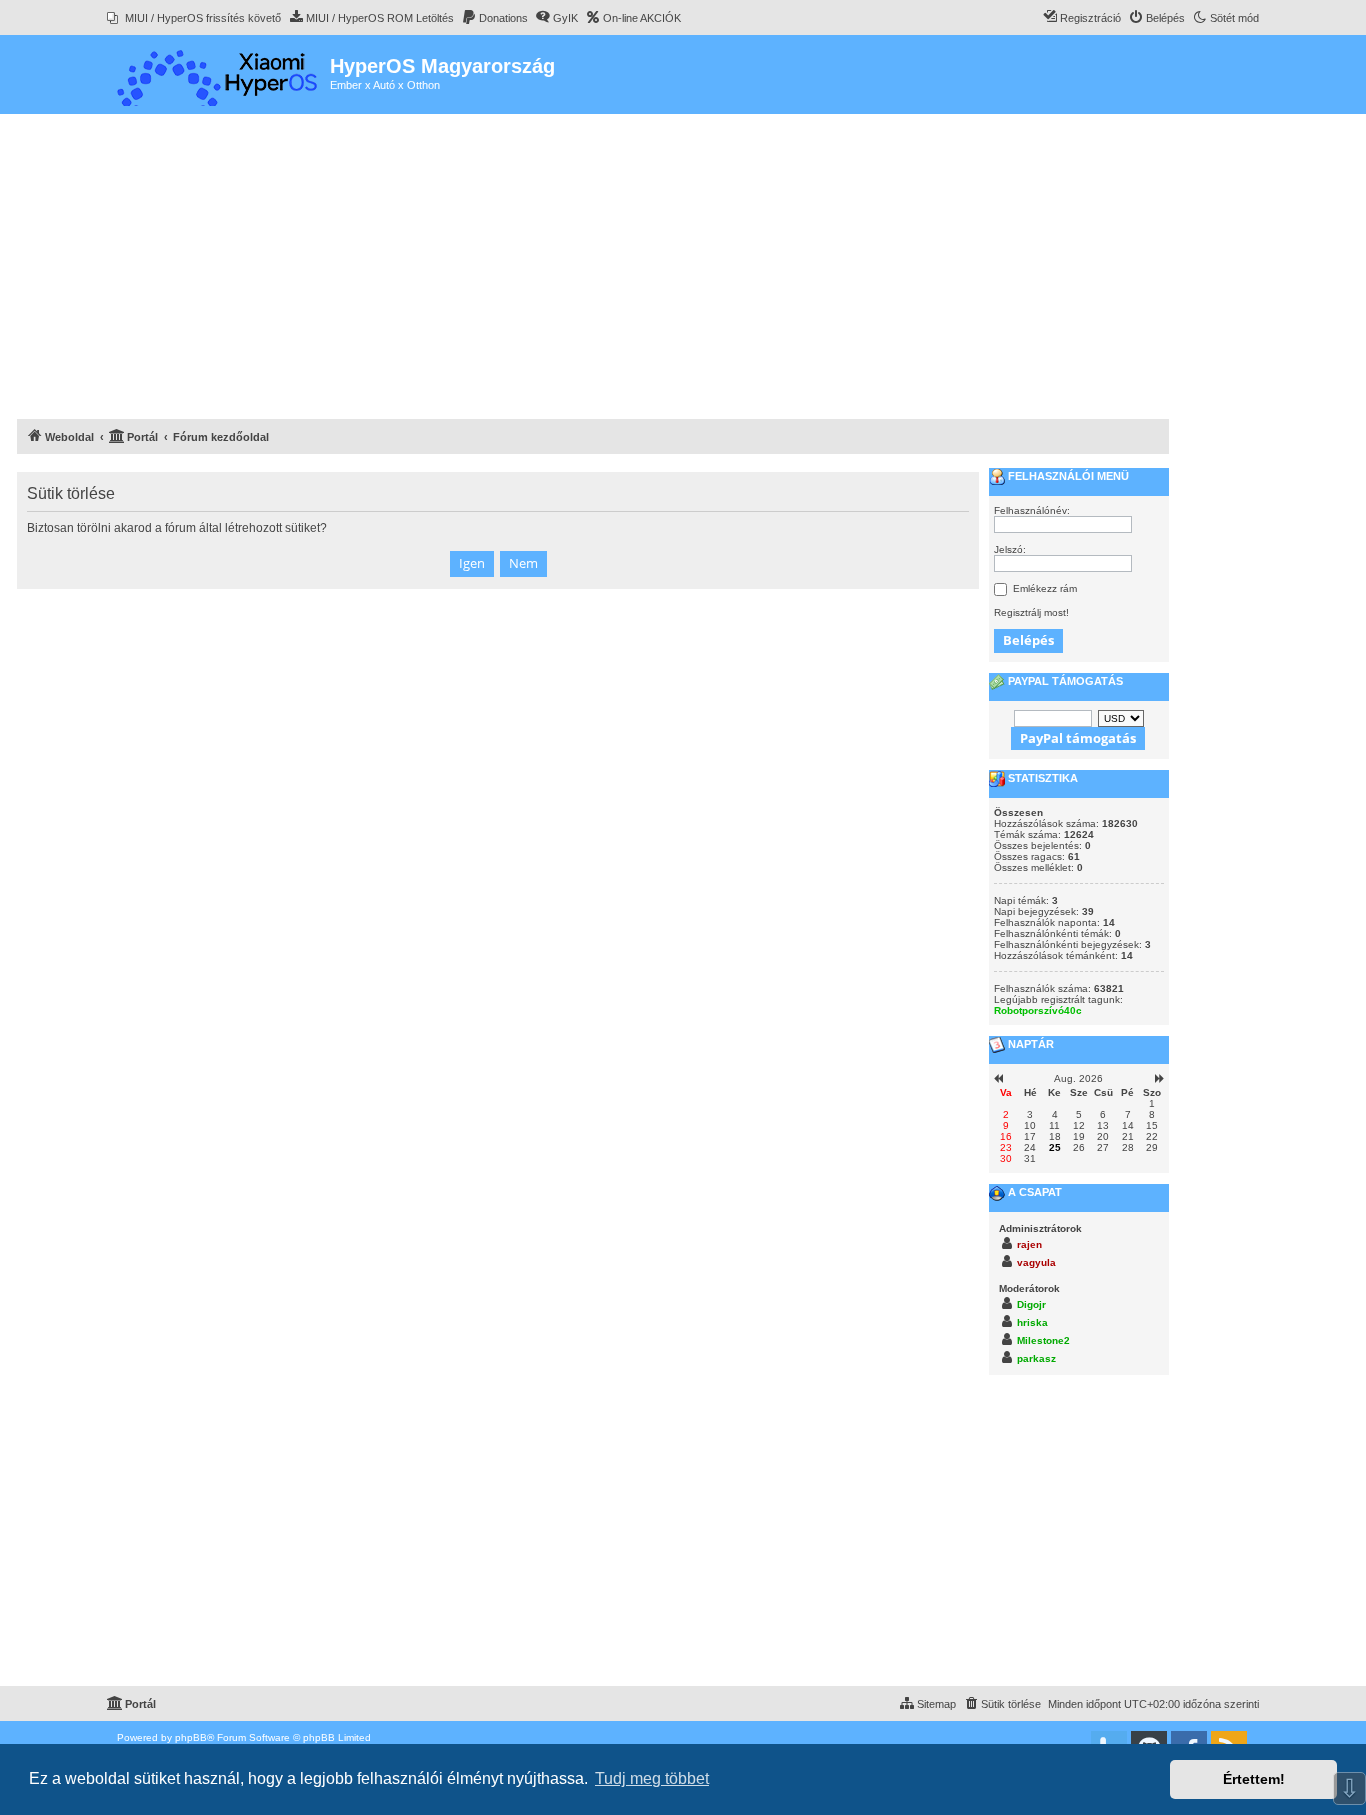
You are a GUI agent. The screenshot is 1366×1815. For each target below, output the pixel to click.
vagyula (1036, 1262)
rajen (1029, 1244)
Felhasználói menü (1067, 476)
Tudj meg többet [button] (652, 1778)
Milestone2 (1043, 1340)
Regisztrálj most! (1031, 612)
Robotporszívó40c (1038, 1010)
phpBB (191, 1737)
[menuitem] (194, 18)
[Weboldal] (218, 74)
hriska (1032, 1322)
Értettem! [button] (1254, 1779)
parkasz (1036, 1358)
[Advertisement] (593, 269)
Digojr (1031, 1304)
